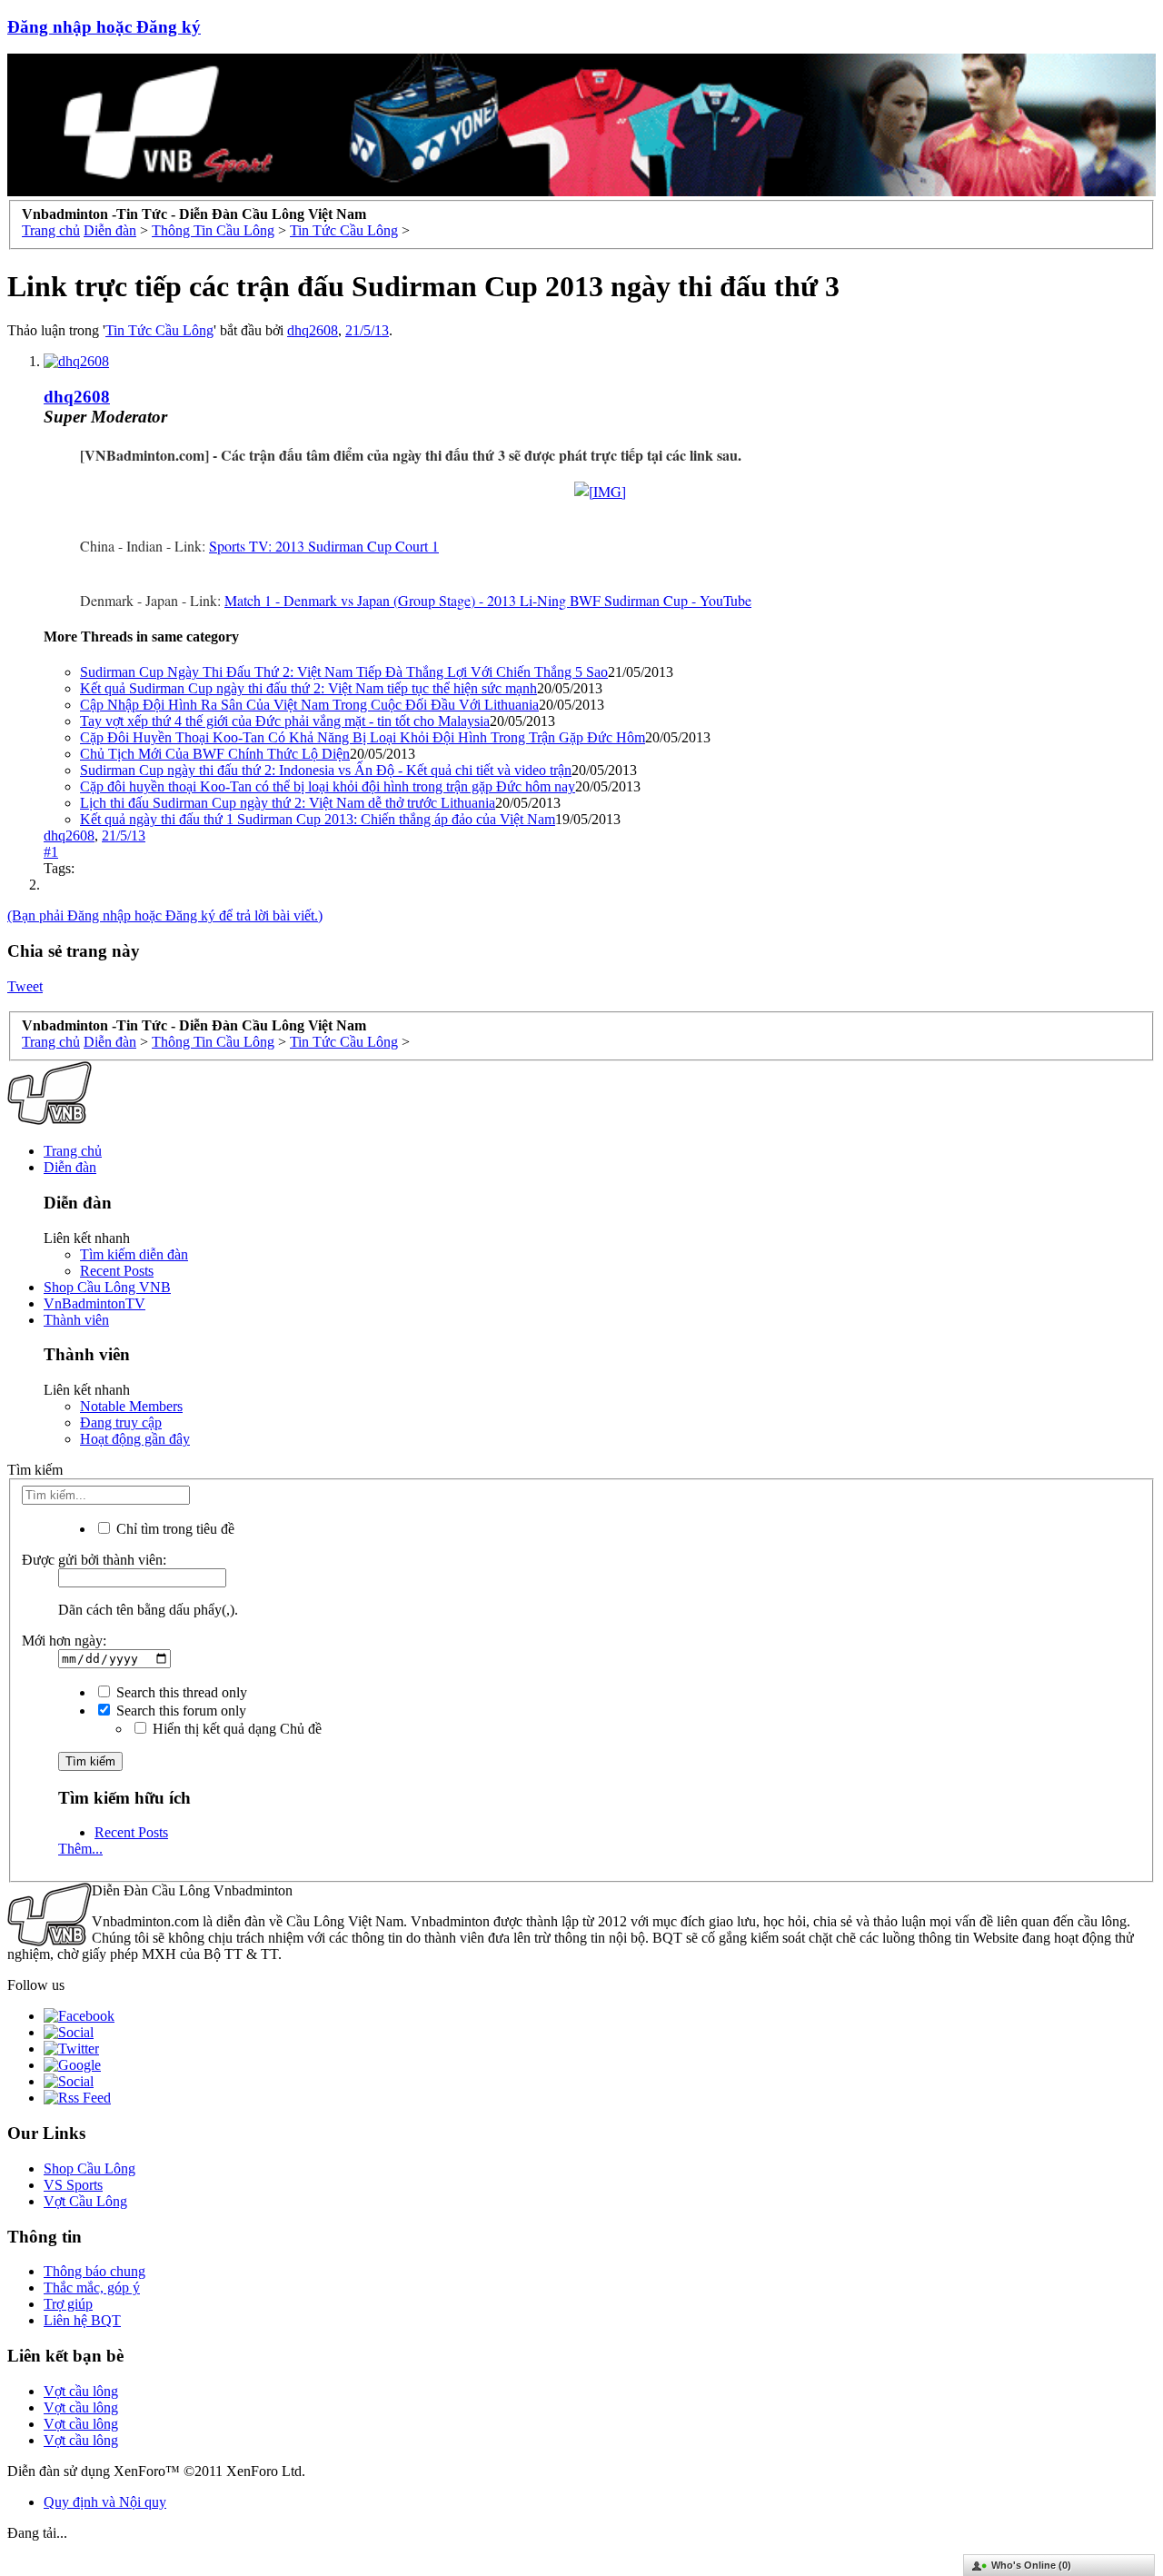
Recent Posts (117, 1271)
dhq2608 (313, 330)
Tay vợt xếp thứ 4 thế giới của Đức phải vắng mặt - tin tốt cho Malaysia (285, 721)
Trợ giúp (68, 2304)
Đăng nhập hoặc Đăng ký (104, 27)
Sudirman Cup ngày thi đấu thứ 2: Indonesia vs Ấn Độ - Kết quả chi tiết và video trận (326, 770)
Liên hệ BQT (82, 2320)
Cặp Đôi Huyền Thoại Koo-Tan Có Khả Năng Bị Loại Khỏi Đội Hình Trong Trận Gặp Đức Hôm (363, 737)
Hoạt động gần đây (135, 1439)
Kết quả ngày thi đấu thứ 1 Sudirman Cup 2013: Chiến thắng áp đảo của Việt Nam (318, 819)
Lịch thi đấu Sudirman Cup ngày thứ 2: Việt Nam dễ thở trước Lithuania (288, 803)
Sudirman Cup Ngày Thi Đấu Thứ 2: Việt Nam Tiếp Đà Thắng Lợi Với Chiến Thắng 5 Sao (344, 672)
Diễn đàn (70, 1167)
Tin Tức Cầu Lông (159, 330)
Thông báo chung (94, 2271)
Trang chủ (73, 1151)
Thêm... (80, 1849)
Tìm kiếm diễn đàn (134, 1254)
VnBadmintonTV (94, 1303)
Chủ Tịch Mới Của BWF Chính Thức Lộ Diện (215, 754)
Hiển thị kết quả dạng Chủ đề (235, 1729)
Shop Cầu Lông (89, 2168)
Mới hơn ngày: (64, 1641)
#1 (51, 852)
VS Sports (73, 2185)
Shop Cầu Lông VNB (107, 1287)
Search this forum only (179, 1711)
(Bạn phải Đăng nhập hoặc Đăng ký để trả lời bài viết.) (165, 915)
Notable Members (131, 1406)
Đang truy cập (121, 1422)
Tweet (25, 986)
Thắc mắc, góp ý (92, 2288)
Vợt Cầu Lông (85, 2201)
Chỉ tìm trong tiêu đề (174, 1529)
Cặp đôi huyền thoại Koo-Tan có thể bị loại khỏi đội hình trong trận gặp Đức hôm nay (328, 786)
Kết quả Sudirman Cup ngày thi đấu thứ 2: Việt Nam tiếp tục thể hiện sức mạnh (308, 688)
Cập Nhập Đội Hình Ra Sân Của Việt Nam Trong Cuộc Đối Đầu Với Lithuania (309, 705)
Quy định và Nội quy (105, 2502)
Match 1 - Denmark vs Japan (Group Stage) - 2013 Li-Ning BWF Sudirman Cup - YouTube (488, 600)
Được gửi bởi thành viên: (94, 1560)
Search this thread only (180, 1692)
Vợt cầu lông (81, 2391)
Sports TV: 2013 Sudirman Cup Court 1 (324, 546)
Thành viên (76, 1320)
